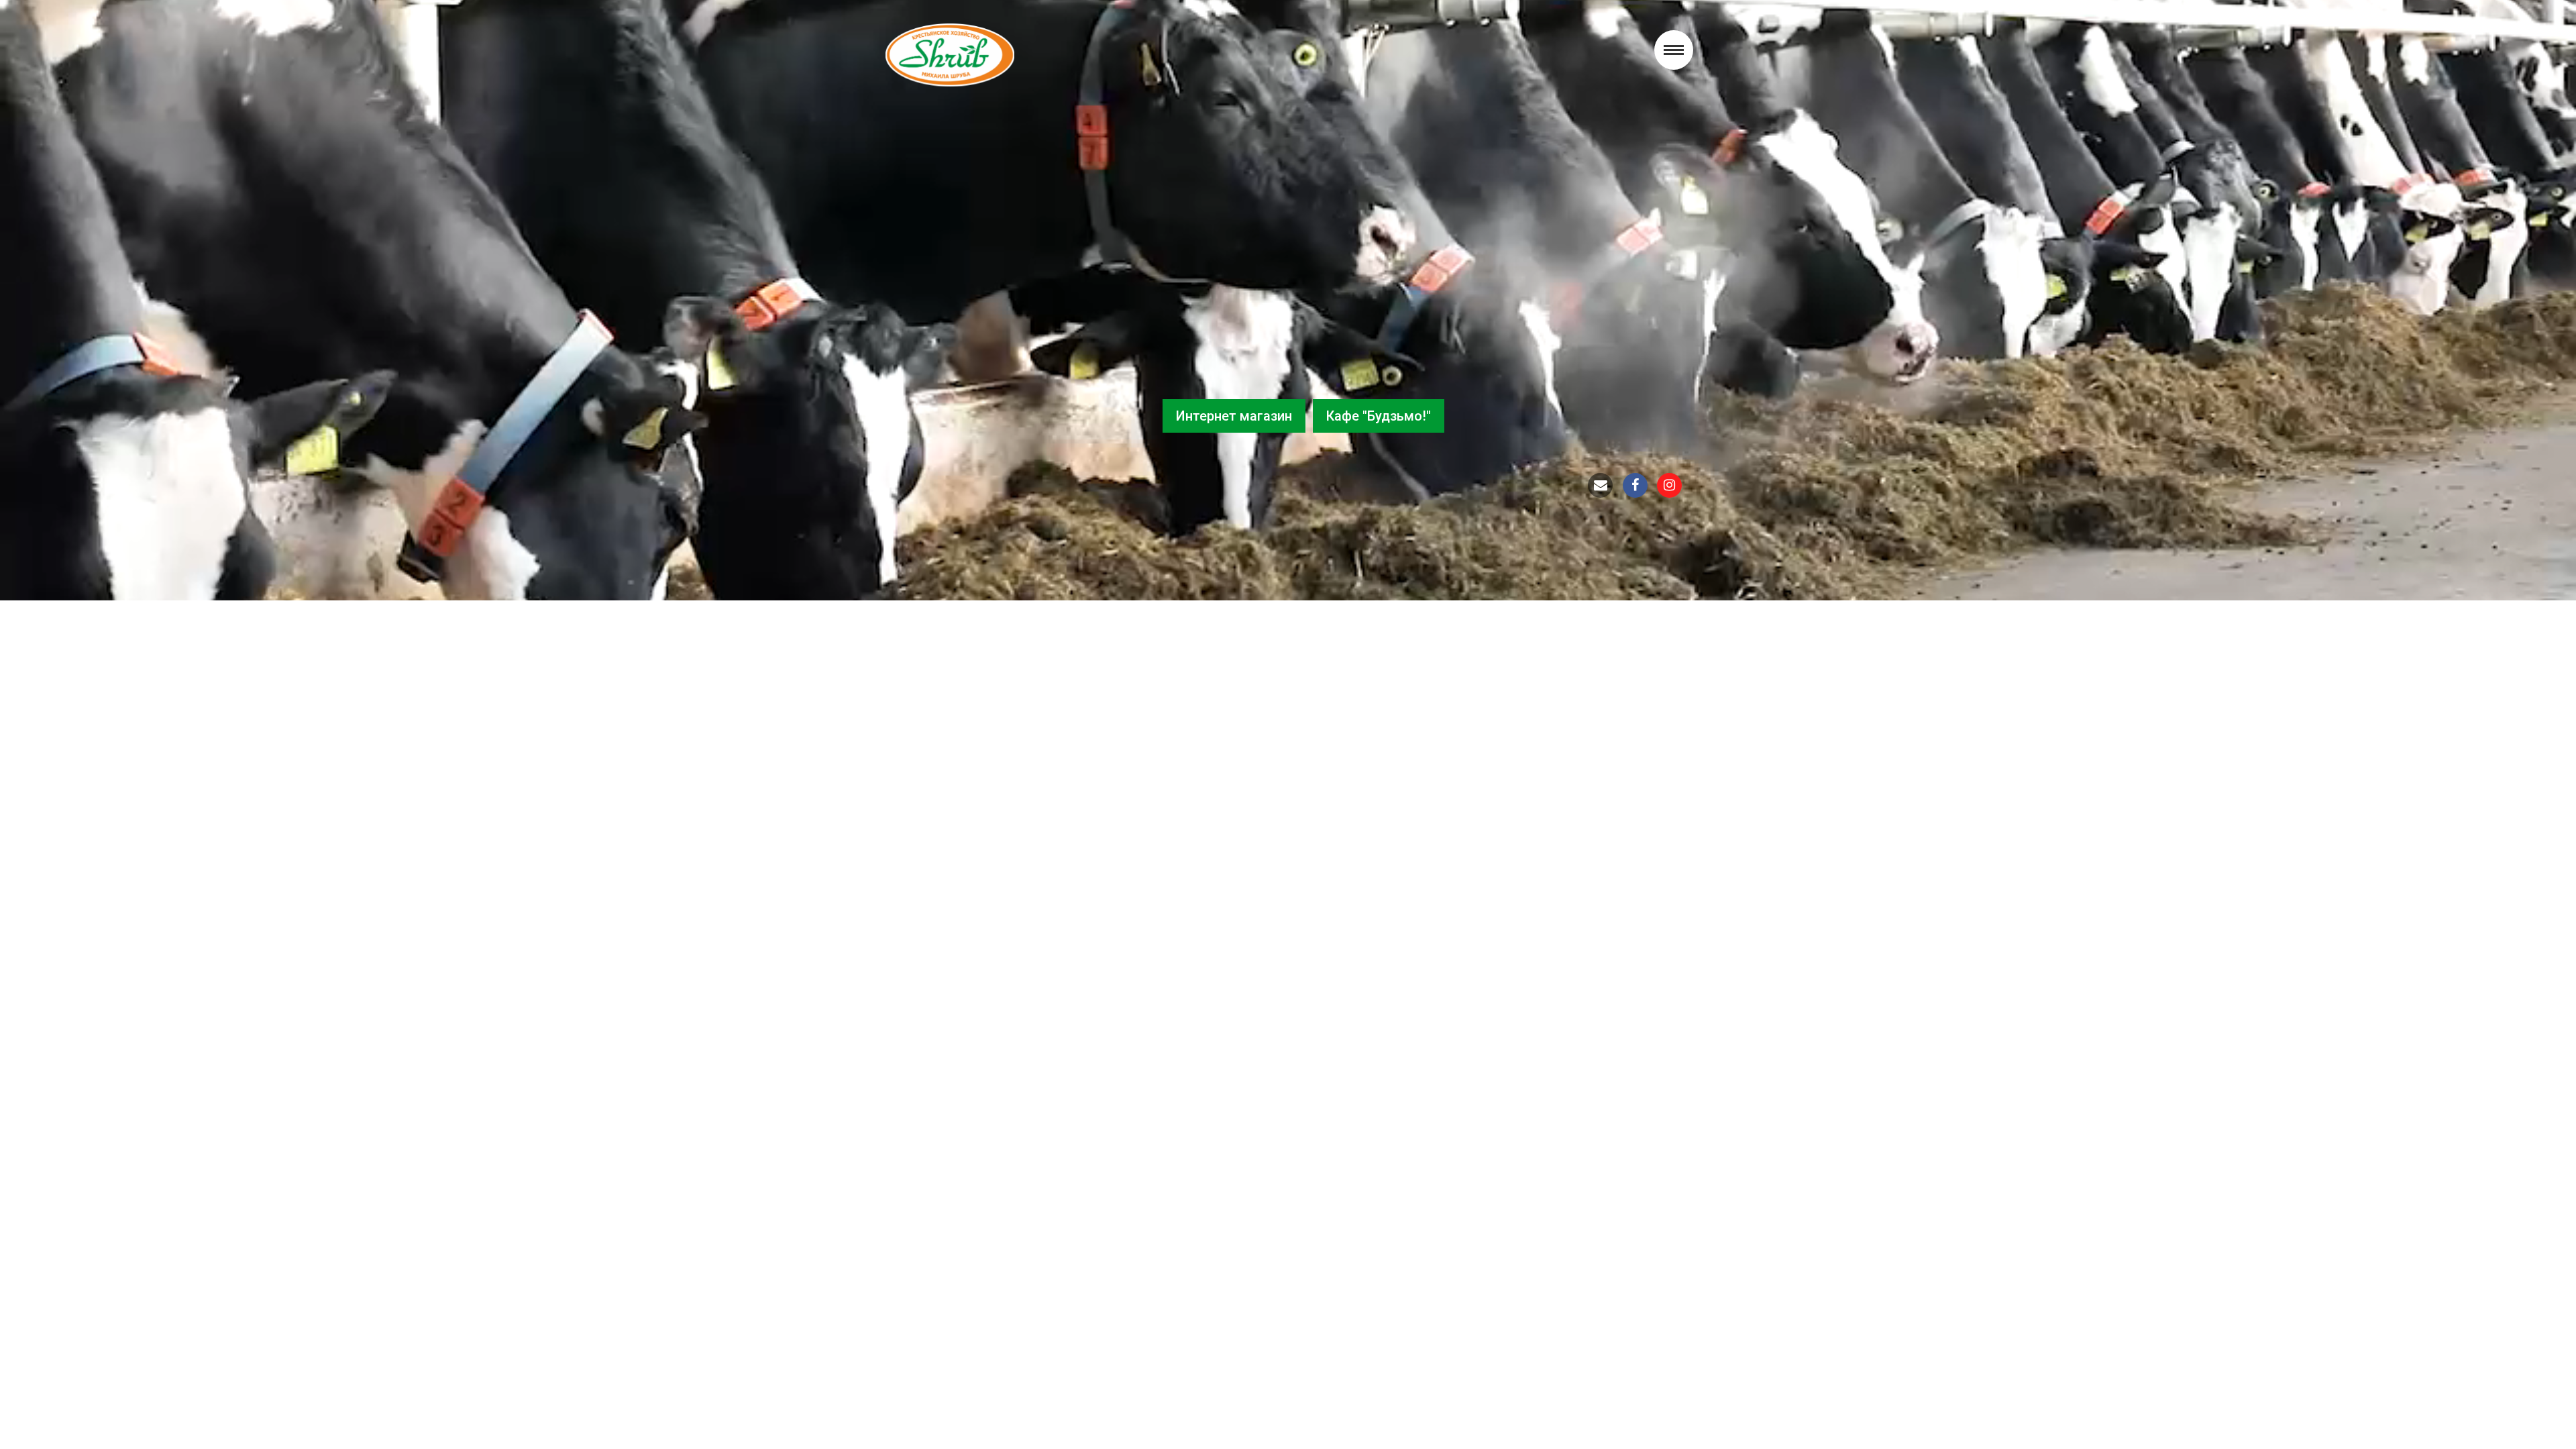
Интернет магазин (1234, 416)
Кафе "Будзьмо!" (1379, 416)
